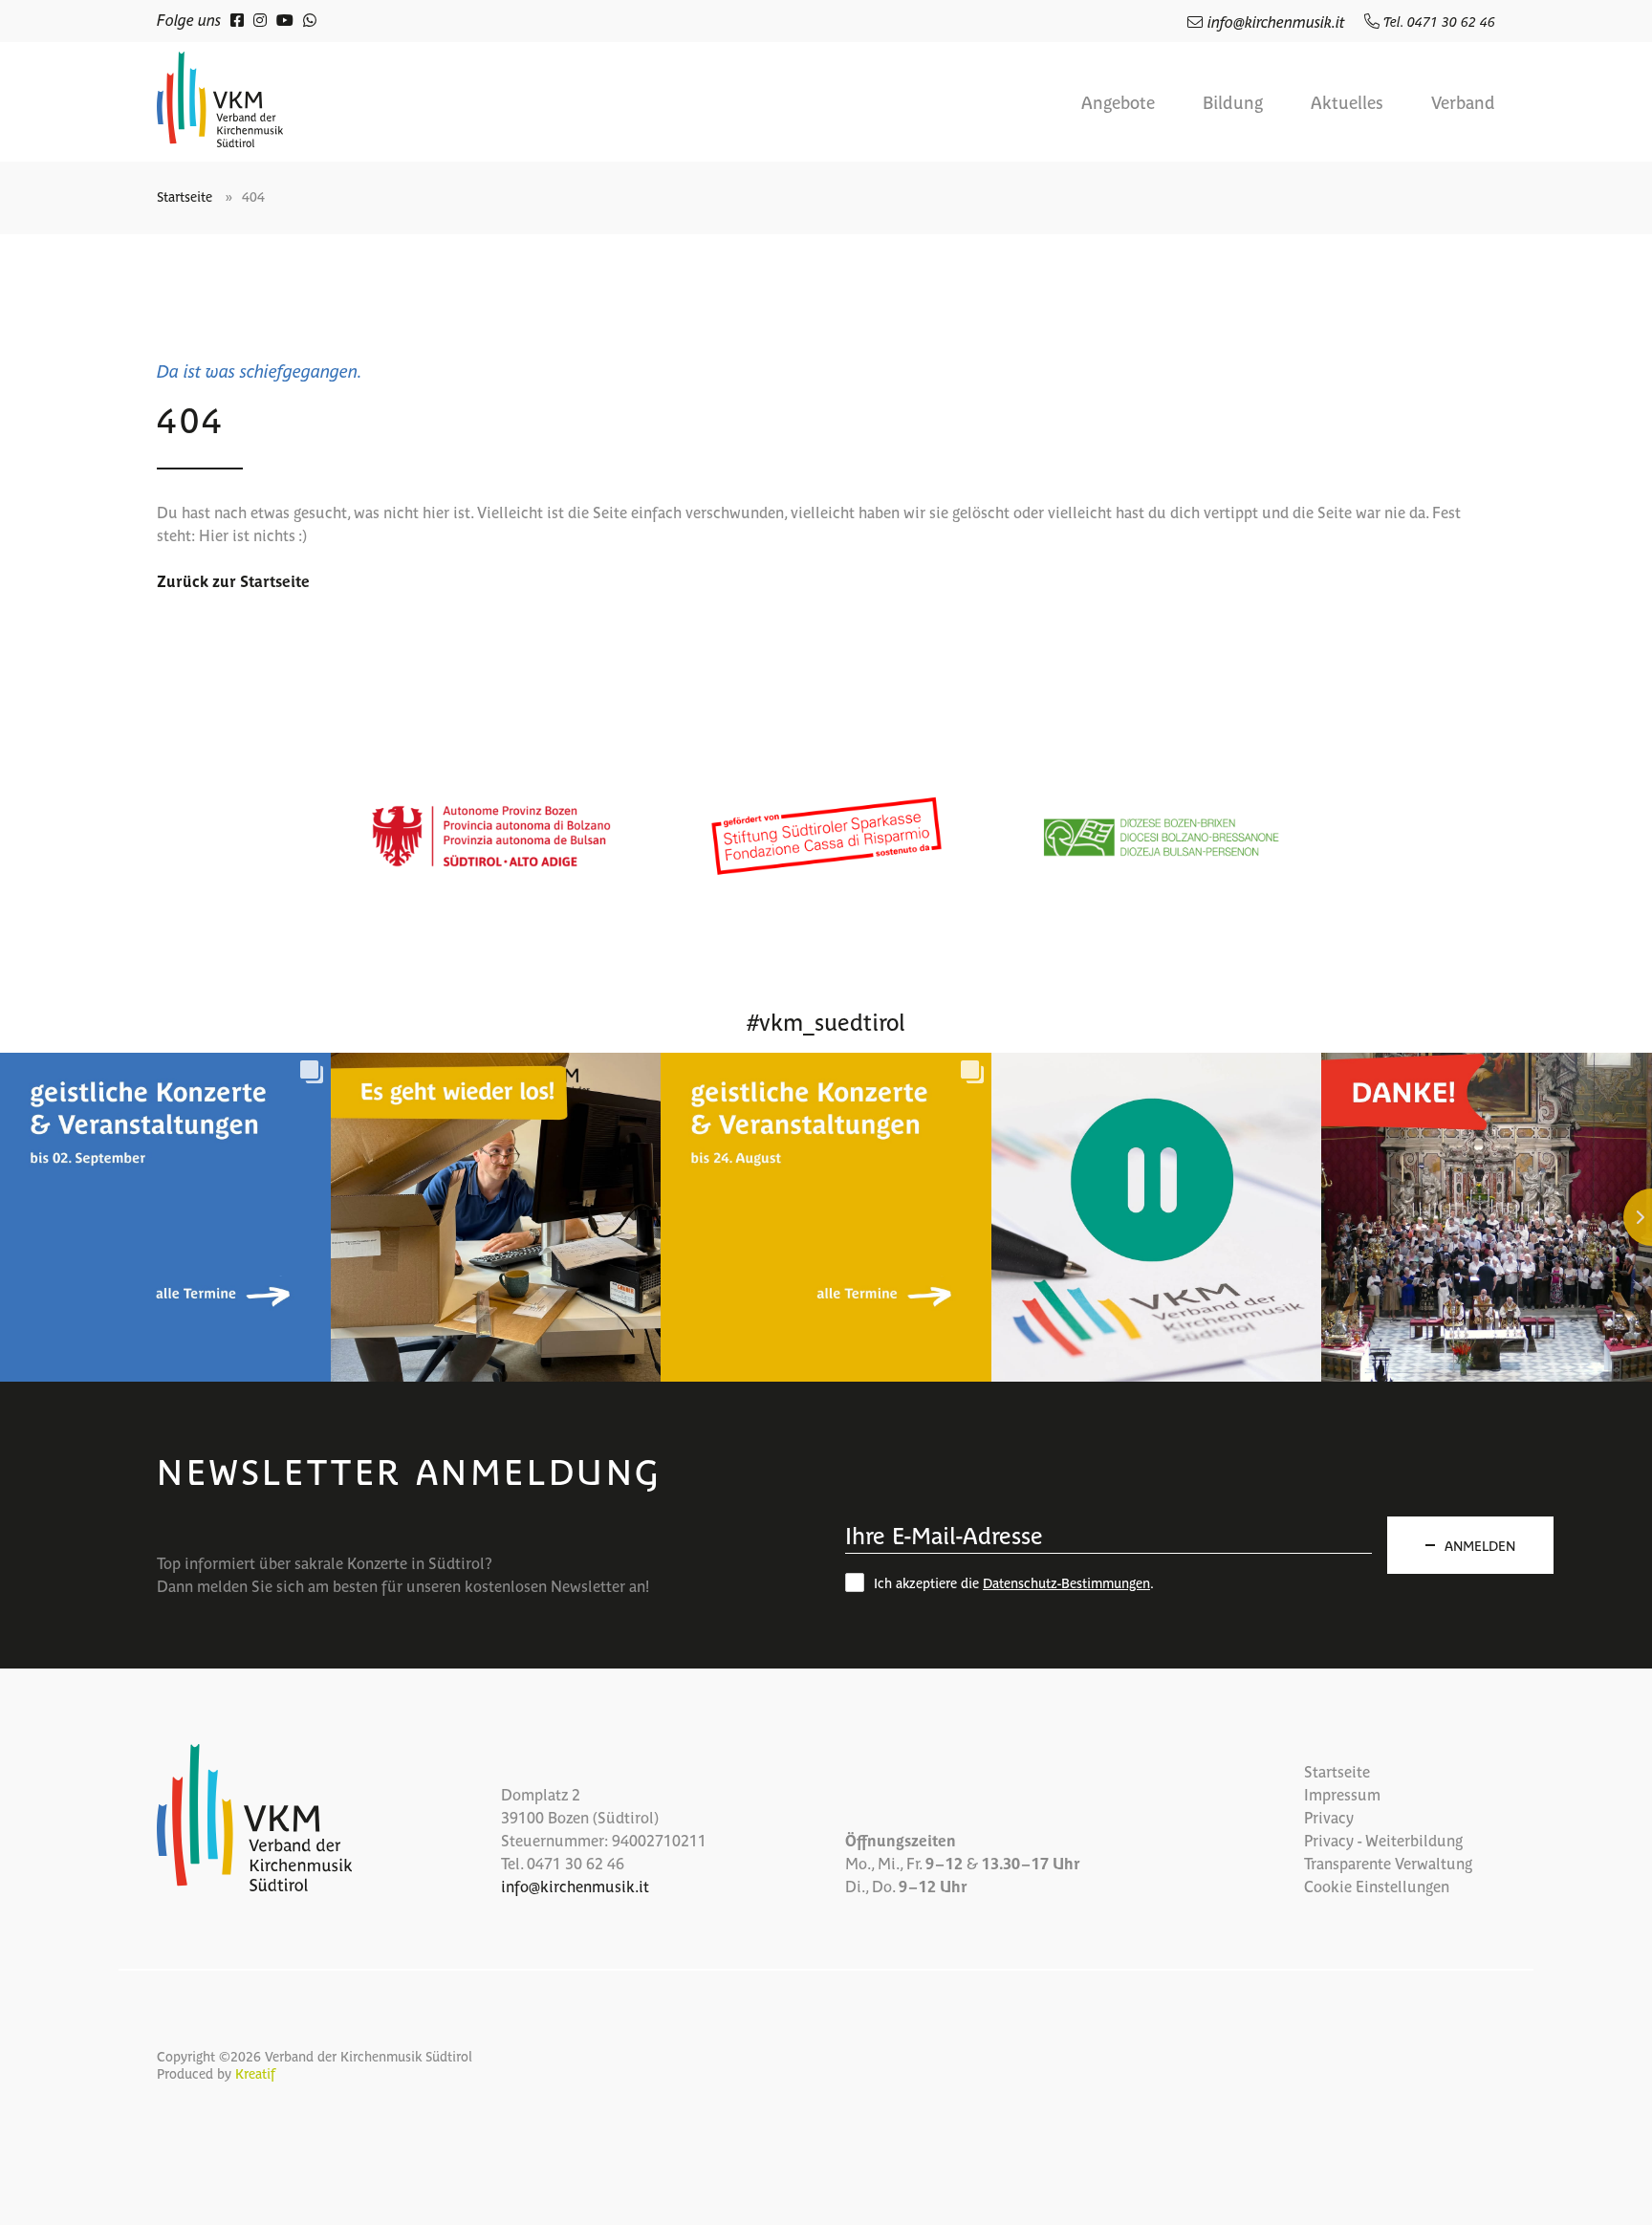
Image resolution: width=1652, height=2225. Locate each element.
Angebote (1118, 102)
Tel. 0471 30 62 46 (1437, 21)
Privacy (1329, 1817)
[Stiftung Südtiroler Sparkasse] (826, 836)
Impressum (1342, 1794)
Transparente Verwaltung (1388, 1863)
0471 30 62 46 (576, 1863)
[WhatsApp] (310, 19)
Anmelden (1480, 1545)
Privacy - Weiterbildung (1383, 1840)
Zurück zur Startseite (233, 580)
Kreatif (255, 2073)
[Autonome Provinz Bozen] (491, 837)
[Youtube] (285, 19)
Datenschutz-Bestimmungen (1066, 1582)
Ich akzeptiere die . (1014, 1582)
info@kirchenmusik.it (1276, 21)
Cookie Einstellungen (1377, 1886)
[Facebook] (237, 19)
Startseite (185, 196)
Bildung (1233, 102)
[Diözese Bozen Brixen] (1161, 837)
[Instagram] (260, 19)
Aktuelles (1347, 102)
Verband (1463, 102)
